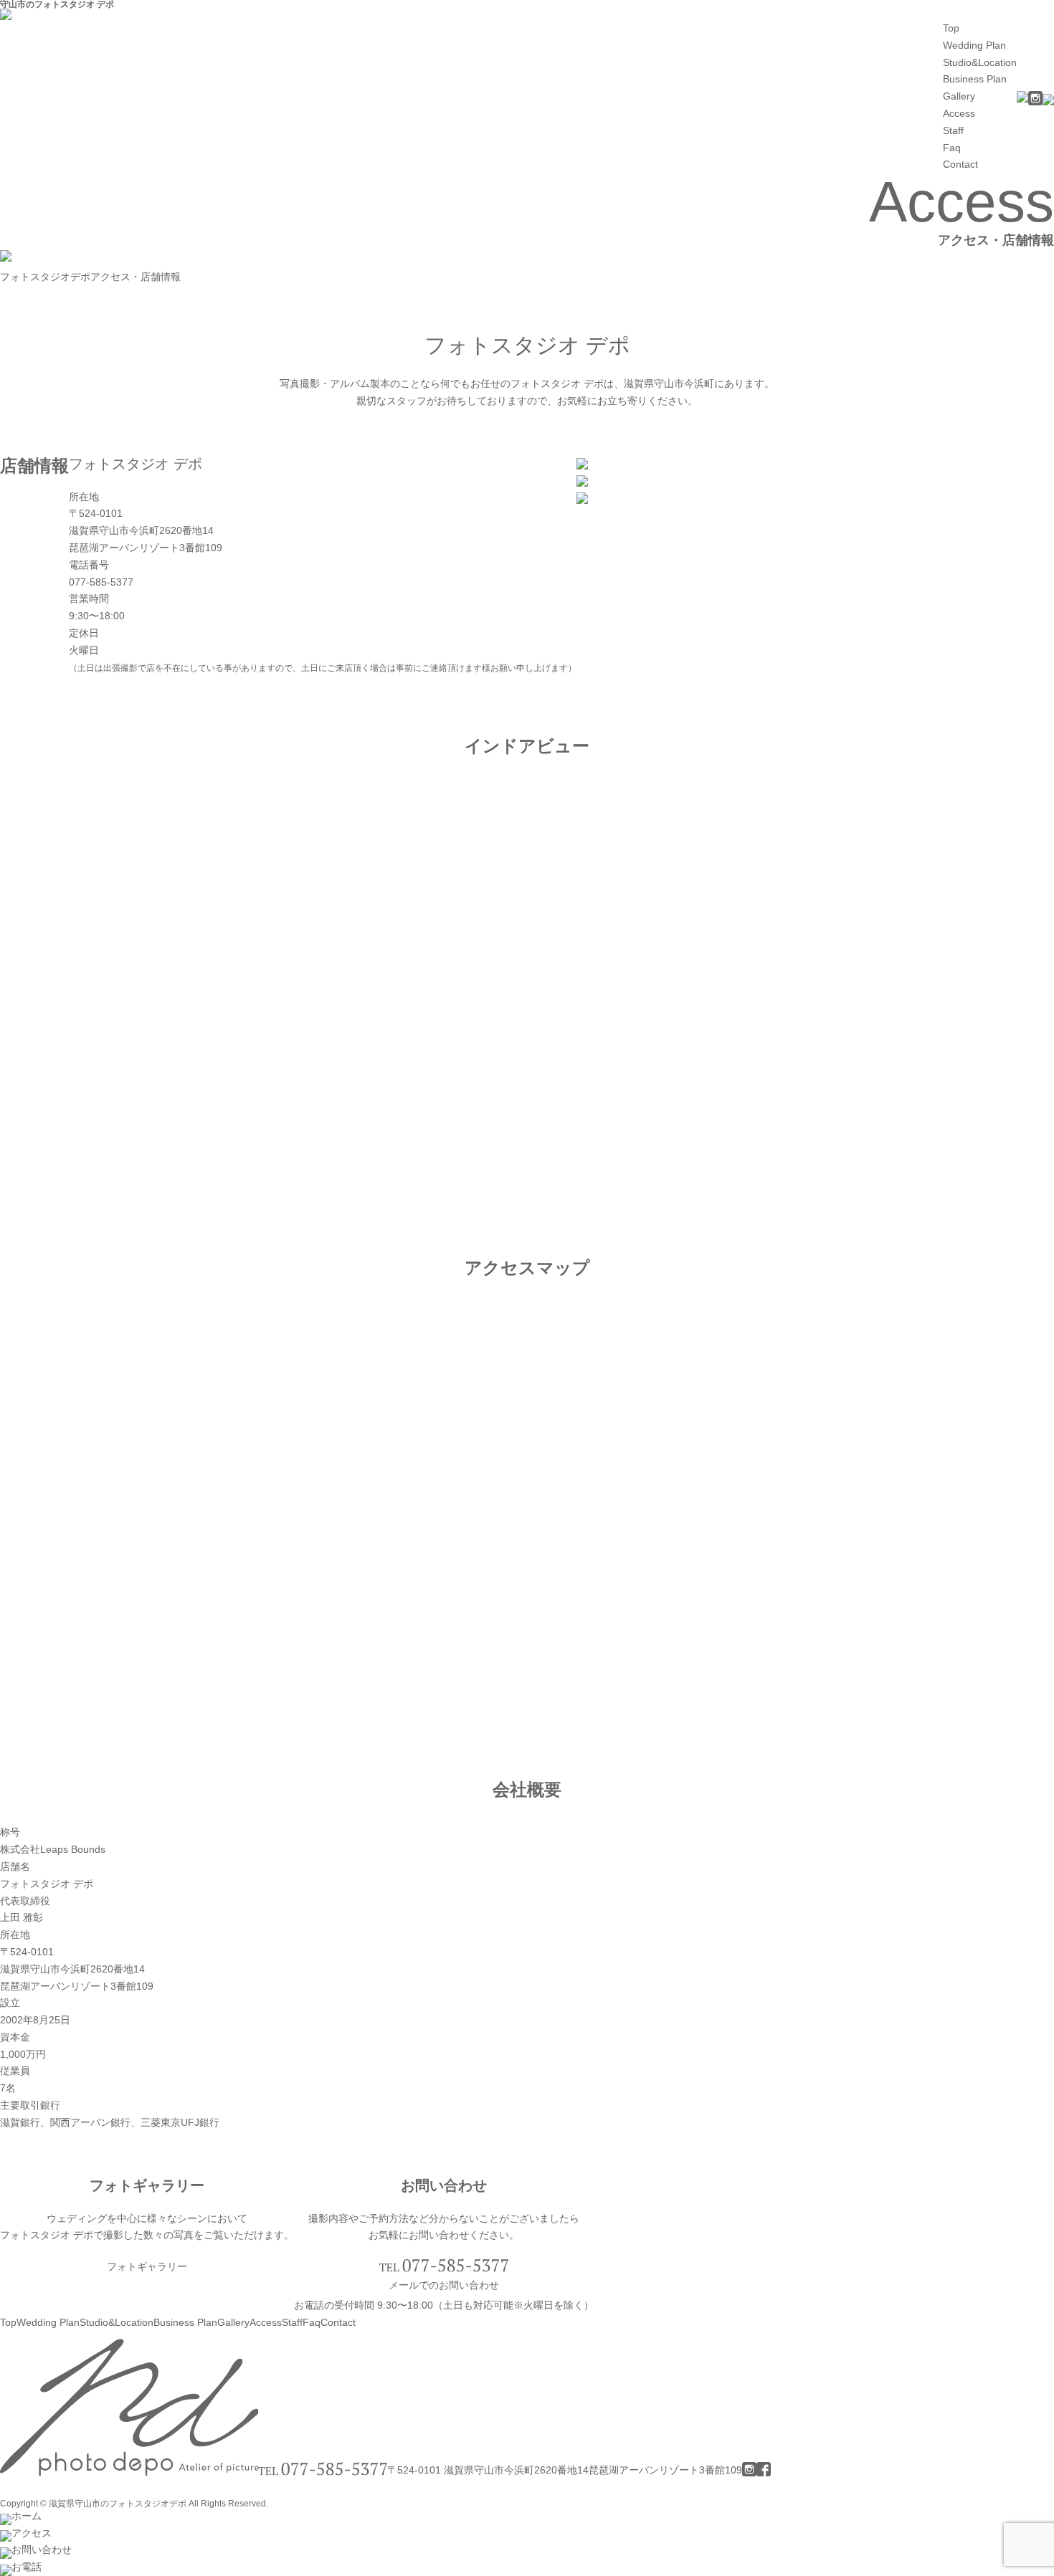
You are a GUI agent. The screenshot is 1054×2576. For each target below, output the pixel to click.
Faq (952, 148)
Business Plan (975, 79)
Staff (953, 130)
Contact (960, 164)
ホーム (27, 2516)
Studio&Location (980, 62)
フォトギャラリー (147, 2266)
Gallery (959, 96)
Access (959, 113)
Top (951, 28)
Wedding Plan (974, 45)
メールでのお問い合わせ (444, 2285)
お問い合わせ (42, 2549)
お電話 (27, 2567)
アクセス (32, 2533)
